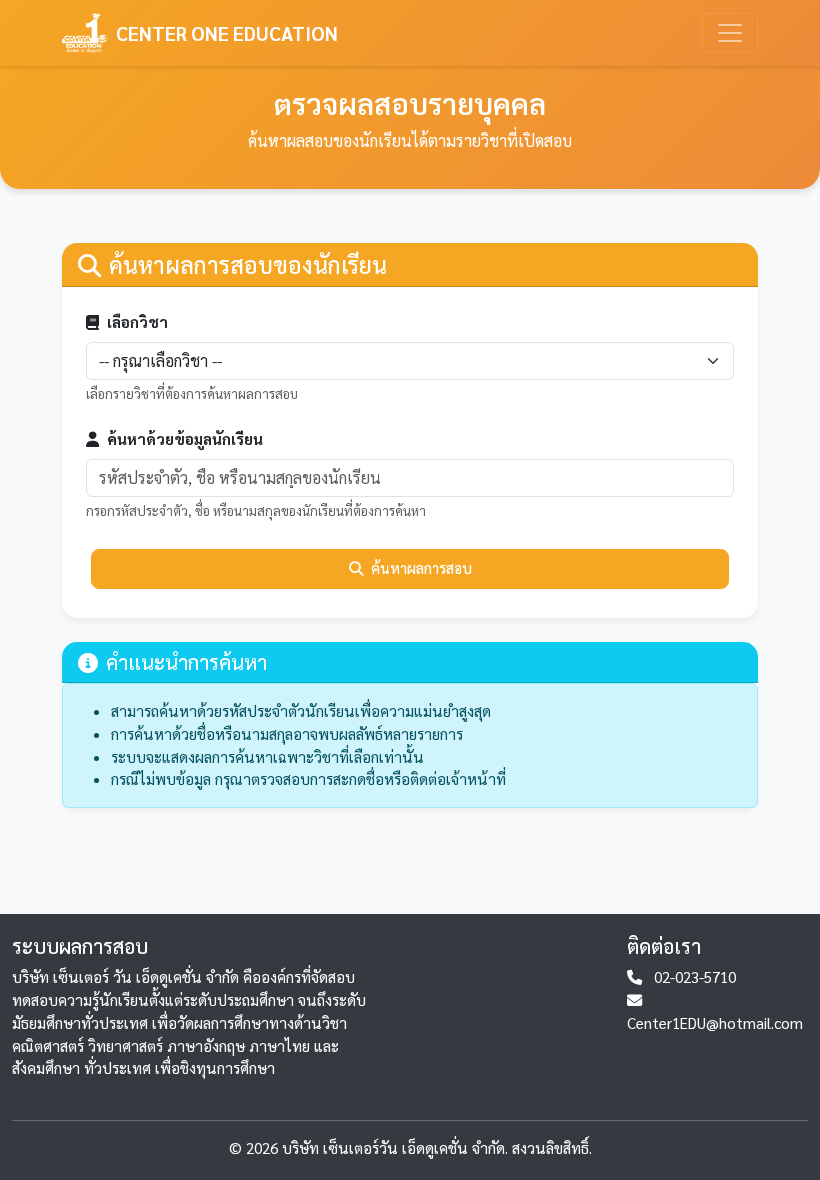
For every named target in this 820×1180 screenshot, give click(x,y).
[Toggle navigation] (730, 33)
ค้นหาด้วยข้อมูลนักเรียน (185, 439)
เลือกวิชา (137, 322)
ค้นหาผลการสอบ (421, 568)
